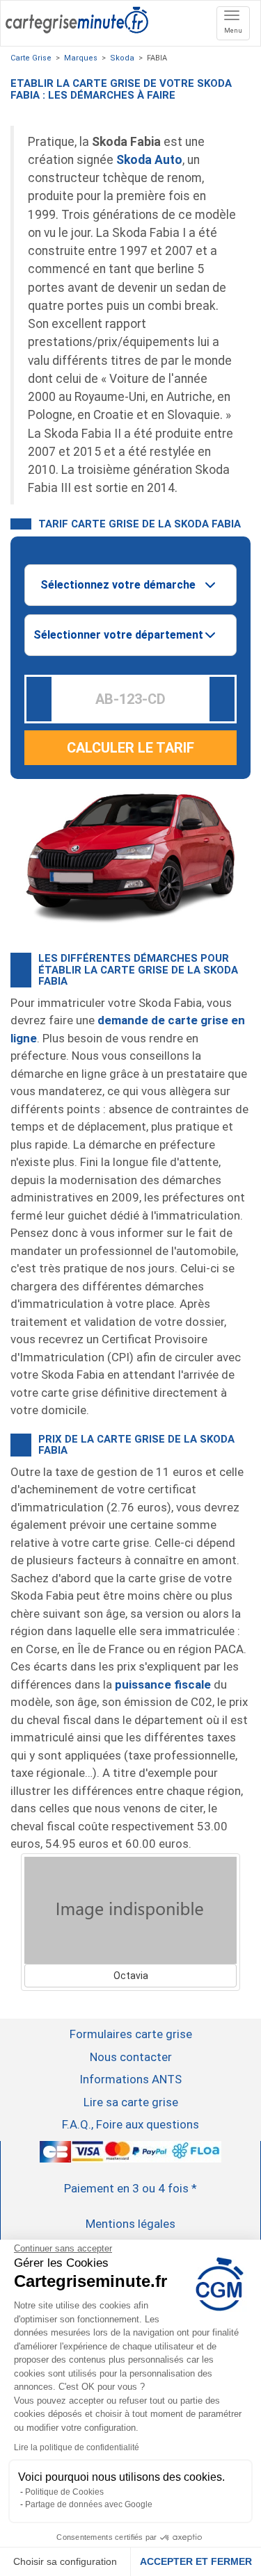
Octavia (131, 1976)
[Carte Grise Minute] (77, 18)
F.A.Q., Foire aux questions (130, 2124)
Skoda (122, 58)
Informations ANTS (130, 2079)
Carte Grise (31, 58)
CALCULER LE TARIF (130, 748)
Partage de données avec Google (89, 2504)
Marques (81, 58)
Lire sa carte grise (131, 2102)
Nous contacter (131, 2057)
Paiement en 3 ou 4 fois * (130, 2188)
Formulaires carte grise (131, 2034)
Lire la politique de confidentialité (77, 2447)
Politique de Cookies (64, 2492)
